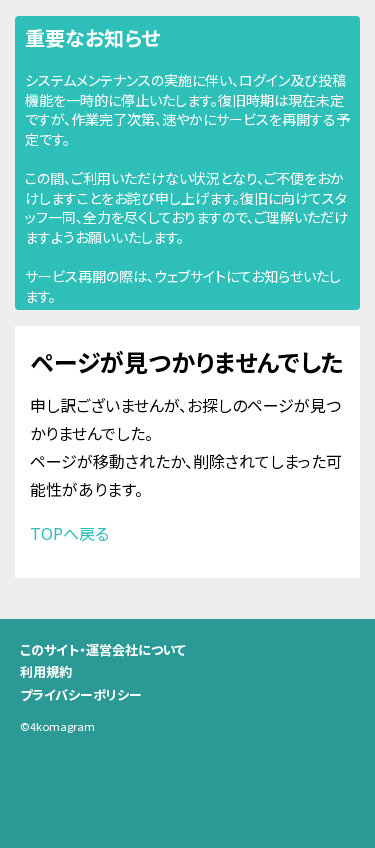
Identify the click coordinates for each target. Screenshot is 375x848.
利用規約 (46, 671)
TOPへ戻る (69, 533)
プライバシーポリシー (81, 694)
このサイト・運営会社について (103, 649)
